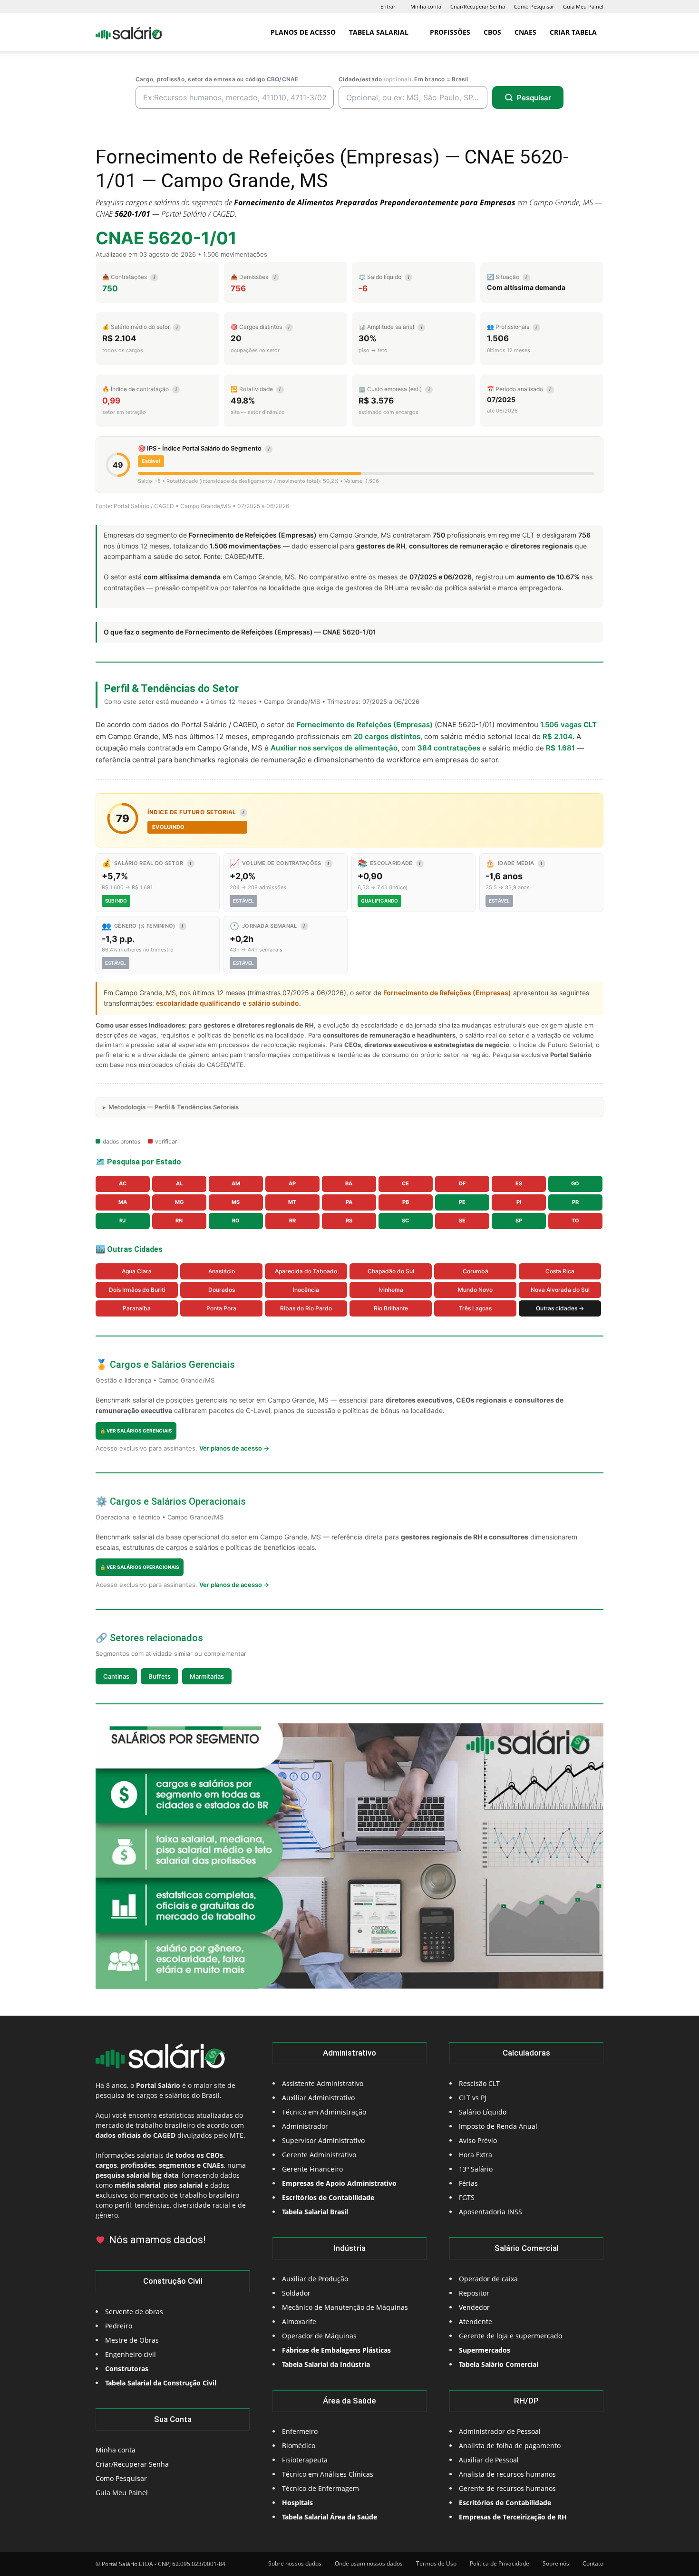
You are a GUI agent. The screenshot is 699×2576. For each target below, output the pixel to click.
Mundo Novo (475, 1290)
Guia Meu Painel (583, 6)
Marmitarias (207, 1676)
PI (519, 1202)
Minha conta (426, 6)
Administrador (305, 2126)
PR (575, 1202)
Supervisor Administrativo (323, 2140)
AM (236, 1183)
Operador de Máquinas (319, 2336)
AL (179, 1183)
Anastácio (222, 1271)
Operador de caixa (488, 2279)
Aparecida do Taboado (306, 1271)
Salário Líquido (483, 2112)
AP (292, 1183)
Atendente (476, 2321)
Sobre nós (556, 2563)
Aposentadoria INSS (490, 2212)
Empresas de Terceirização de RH (513, 2517)
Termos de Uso (436, 2563)
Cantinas (116, 1676)
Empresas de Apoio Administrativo (339, 2183)
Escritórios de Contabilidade (505, 2503)
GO (575, 1183)
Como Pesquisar (534, 6)
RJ (122, 1221)
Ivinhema (391, 1290)
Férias (468, 2183)
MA (123, 1202)
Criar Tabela (573, 32)
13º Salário (476, 2169)
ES (519, 1183)
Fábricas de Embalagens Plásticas (336, 2350)
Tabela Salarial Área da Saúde (330, 2517)
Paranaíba (137, 1308)
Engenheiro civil (131, 2354)
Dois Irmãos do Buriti (137, 1290)
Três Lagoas (475, 1308)
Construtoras (127, 2369)
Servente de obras (134, 2312)
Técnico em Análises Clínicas (328, 2474)
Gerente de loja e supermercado (510, 2336)
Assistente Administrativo (323, 2083)
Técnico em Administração (324, 2112)
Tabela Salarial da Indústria (326, 2364)
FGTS (467, 2197)
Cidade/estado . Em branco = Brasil (403, 79)
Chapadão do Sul (391, 1271)
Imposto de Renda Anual (498, 2126)
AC (123, 1183)
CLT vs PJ (473, 2098)
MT (292, 1202)
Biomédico (299, 2446)
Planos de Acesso (303, 32)
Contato (593, 2563)
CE (405, 1183)
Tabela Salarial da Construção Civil (161, 2383)
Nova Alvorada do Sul (560, 1290)
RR (292, 1221)
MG (179, 1202)
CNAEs (525, 32)
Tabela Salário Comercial (499, 2364)
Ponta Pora (221, 1308)
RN (179, 1221)
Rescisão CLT (479, 2083)
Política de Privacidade (500, 2563)
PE (462, 1202)
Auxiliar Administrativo (318, 2098)
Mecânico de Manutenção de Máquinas (345, 2307)
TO (575, 1221)
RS (349, 1221)
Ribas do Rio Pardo (306, 1308)
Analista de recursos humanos (507, 2474)
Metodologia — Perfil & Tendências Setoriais (174, 1107)
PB (406, 1202)
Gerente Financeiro (312, 2169)
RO (236, 1221)
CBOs (492, 32)
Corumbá (476, 1271)
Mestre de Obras (132, 2340)
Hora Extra (476, 2155)
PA (349, 1202)
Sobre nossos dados (295, 2563)
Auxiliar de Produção (315, 2279)
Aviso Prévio (478, 2140)
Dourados (222, 1290)
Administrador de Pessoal (500, 2431)
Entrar (388, 6)
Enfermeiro (300, 2431)
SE (462, 1221)
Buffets (160, 1676)
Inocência (306, 1290)
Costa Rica (560, 1271)
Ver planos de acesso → (234, 1448)
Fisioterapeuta (305, 2460)
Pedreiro (119, 2326)
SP (519, 1221)
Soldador (296, 2293)
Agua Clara (137, 1271)
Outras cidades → (560, 1308)
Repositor (474, 2293)
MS (236, 1202)
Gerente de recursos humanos (507, 2488)
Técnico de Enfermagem (320, 2488)
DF (462, 1183)
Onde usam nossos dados (369, 2563)
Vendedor (474, 2307)
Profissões (450, 32)
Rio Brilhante (391, 1308)
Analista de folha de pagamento (510, 2446)
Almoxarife (299, 2321)
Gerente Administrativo (319, 2155)
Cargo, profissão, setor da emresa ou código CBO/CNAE (217, 79)
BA (349, 1183)
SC (405, 1221)
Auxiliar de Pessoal (489, 2460)
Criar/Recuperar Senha (478, 6)
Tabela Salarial (379, 32)
